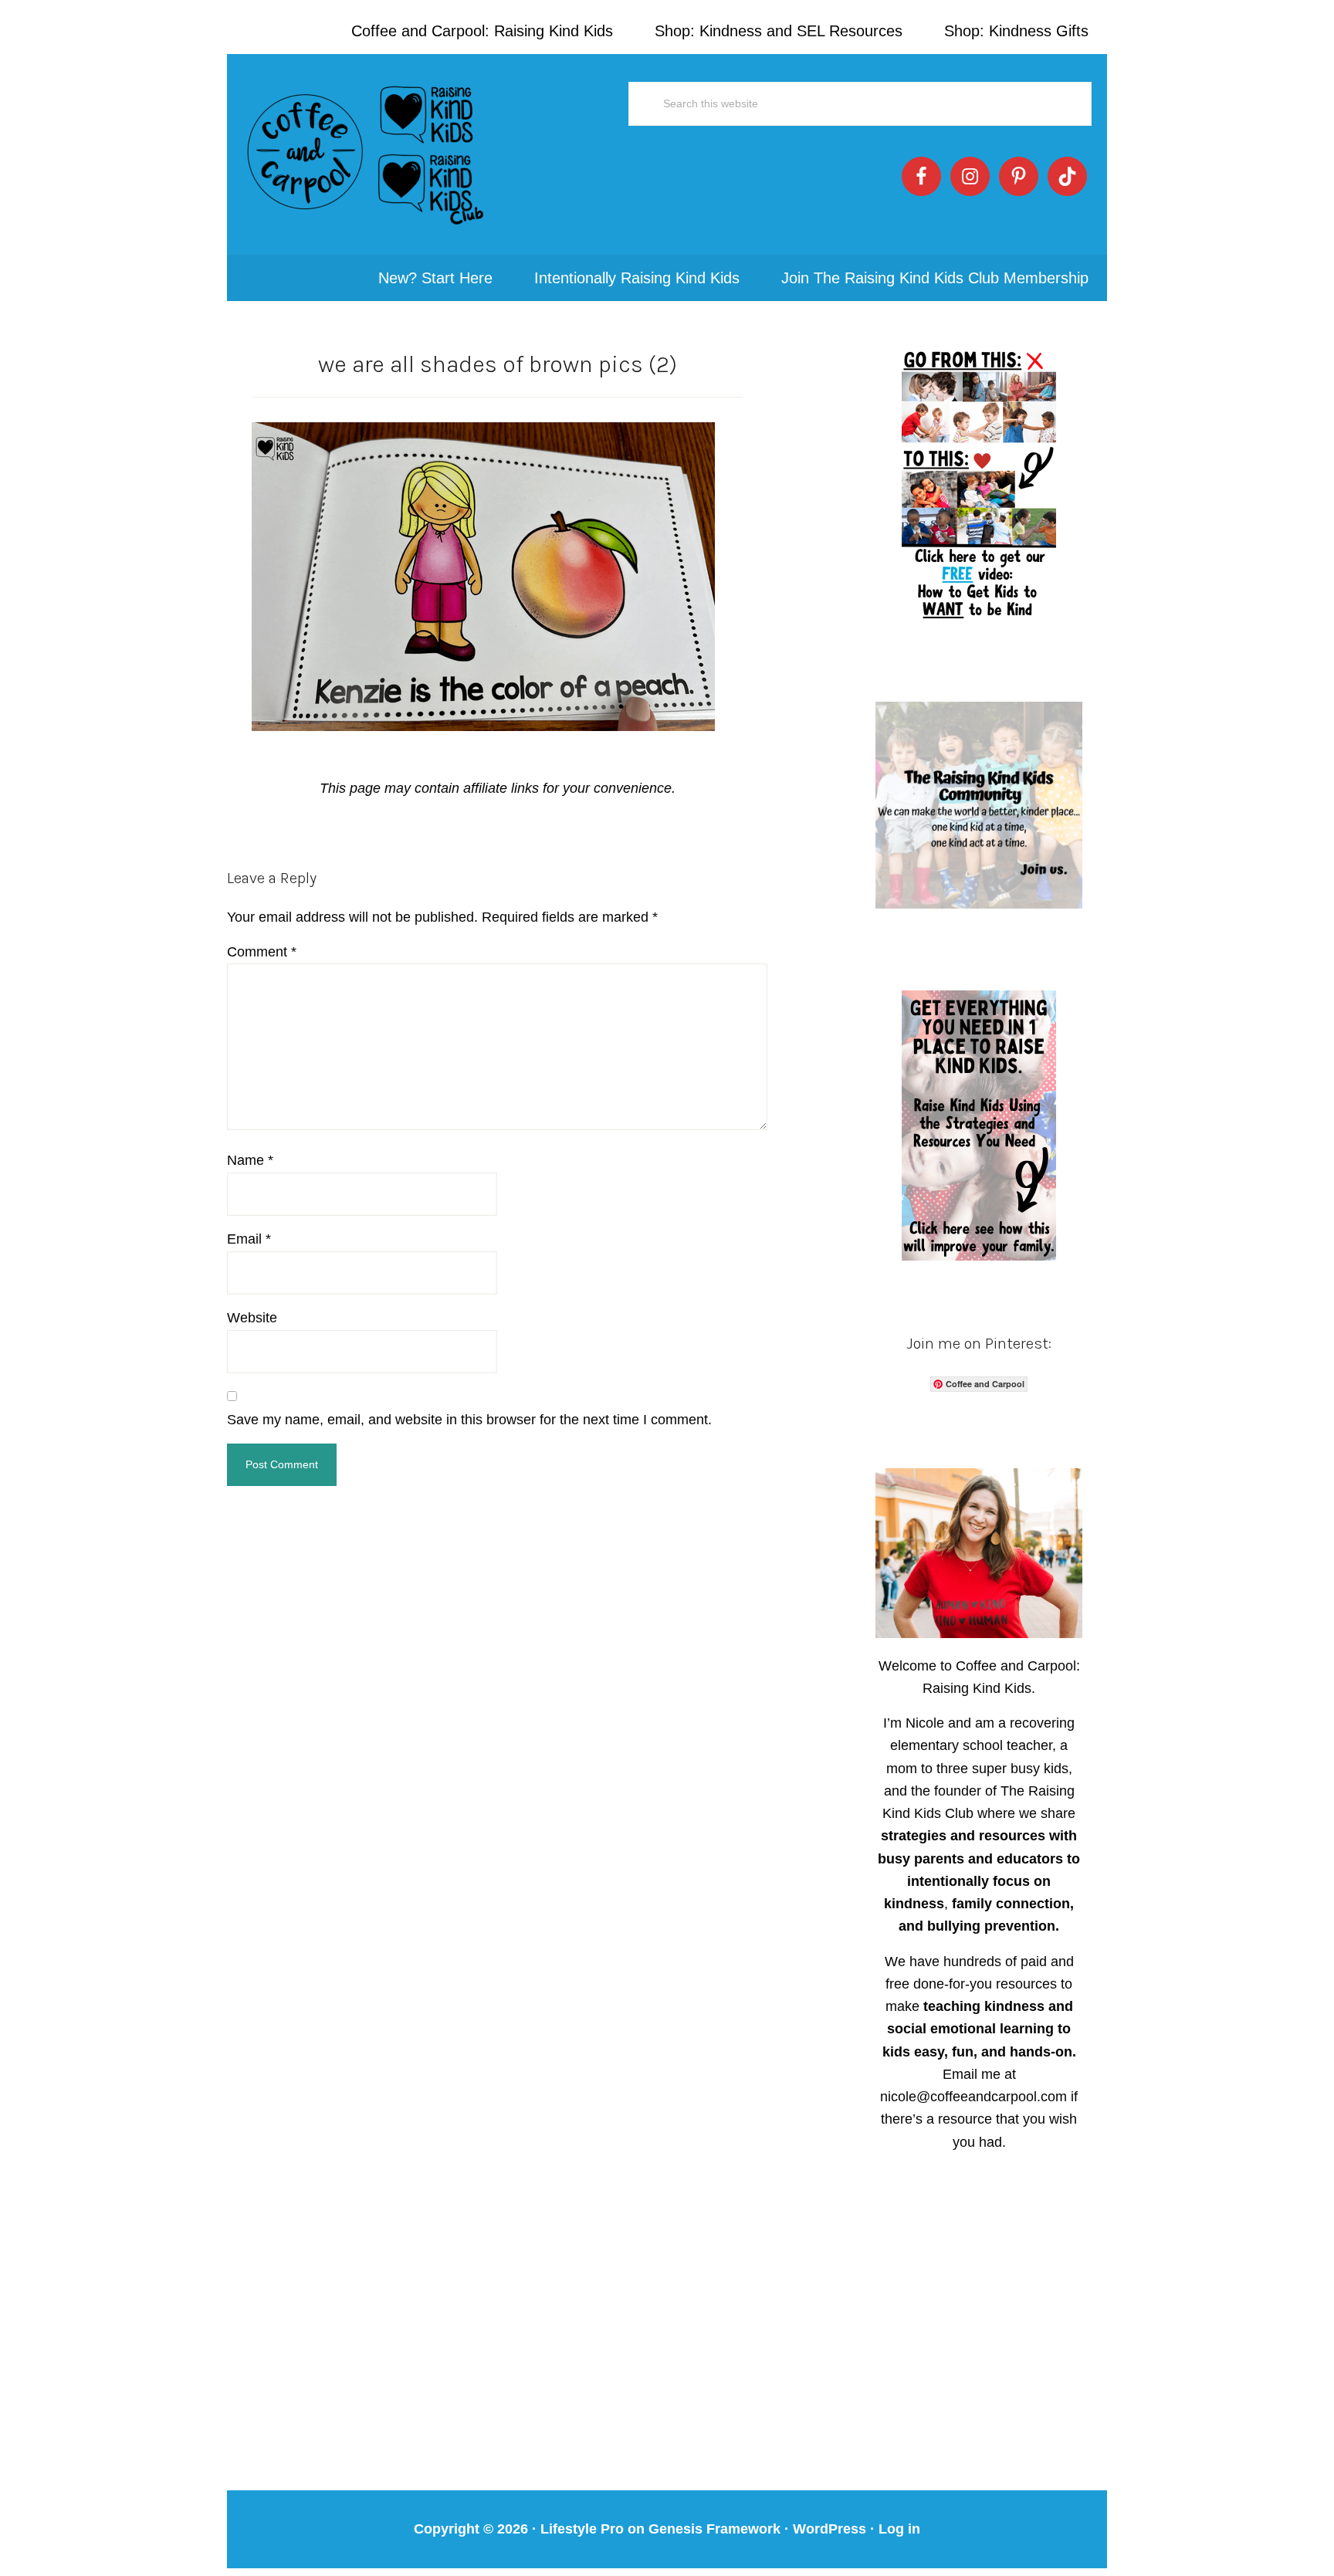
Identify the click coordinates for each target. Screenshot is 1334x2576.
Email (249, 1239)
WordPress (830, 2529)
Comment (262, 952)
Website (252, 1318)
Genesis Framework (714, 2529)
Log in (899, 2529)
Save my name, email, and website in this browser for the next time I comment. (469, 1420)
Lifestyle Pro (582, 2529)
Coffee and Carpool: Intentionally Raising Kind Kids (366, 154)
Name (250, 1160)
